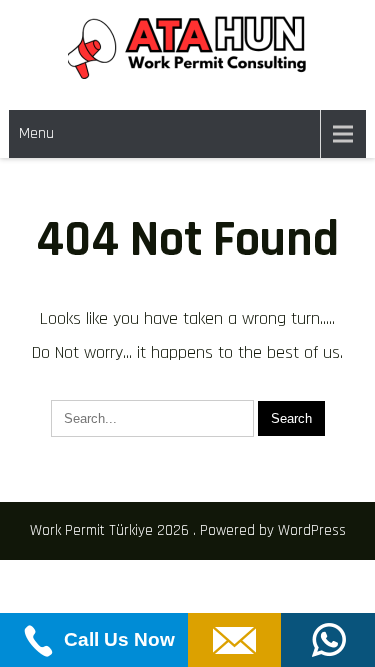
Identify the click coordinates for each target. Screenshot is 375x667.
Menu (36, 133)
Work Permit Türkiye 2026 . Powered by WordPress (188, 530)
